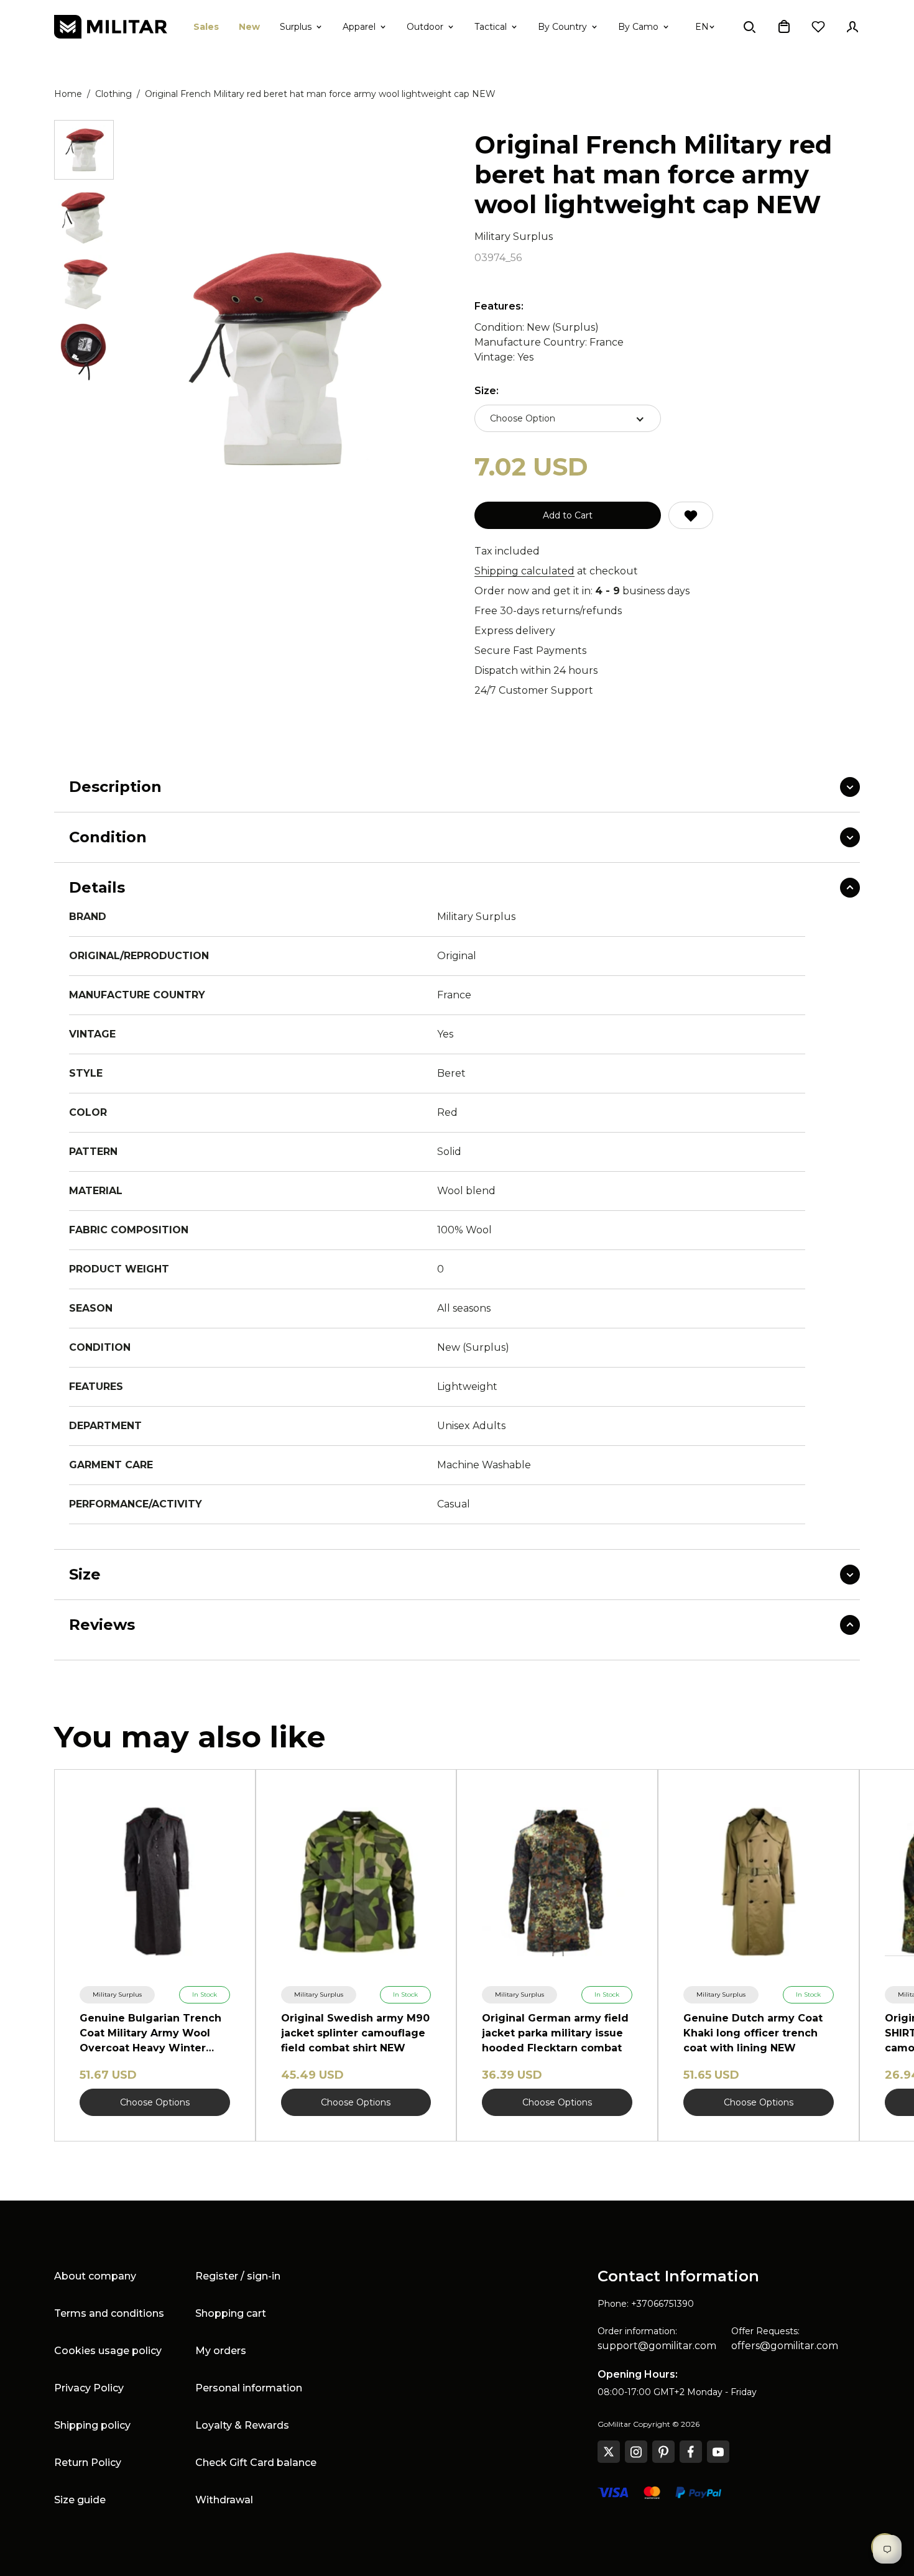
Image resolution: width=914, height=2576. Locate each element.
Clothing (113, 94)
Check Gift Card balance (256, 2463)
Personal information (249, 2388)
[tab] (84, 150)
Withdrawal (224, 2500)
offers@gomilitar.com (785, 2346)
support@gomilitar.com (657, 2346)
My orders (221, 2351)
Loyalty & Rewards (242, 2425)
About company (95, 2276)
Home (68, 94)
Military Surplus (514, 237)
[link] (117, 1995)
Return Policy (88, 2463)
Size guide (80, 2500)
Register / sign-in (238, 2276)
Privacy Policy (89, 2388)
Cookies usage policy (108, 2351)
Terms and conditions (109, 2313)
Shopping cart (231, 2313)
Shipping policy (92, 2425)
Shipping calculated (524, 571)
